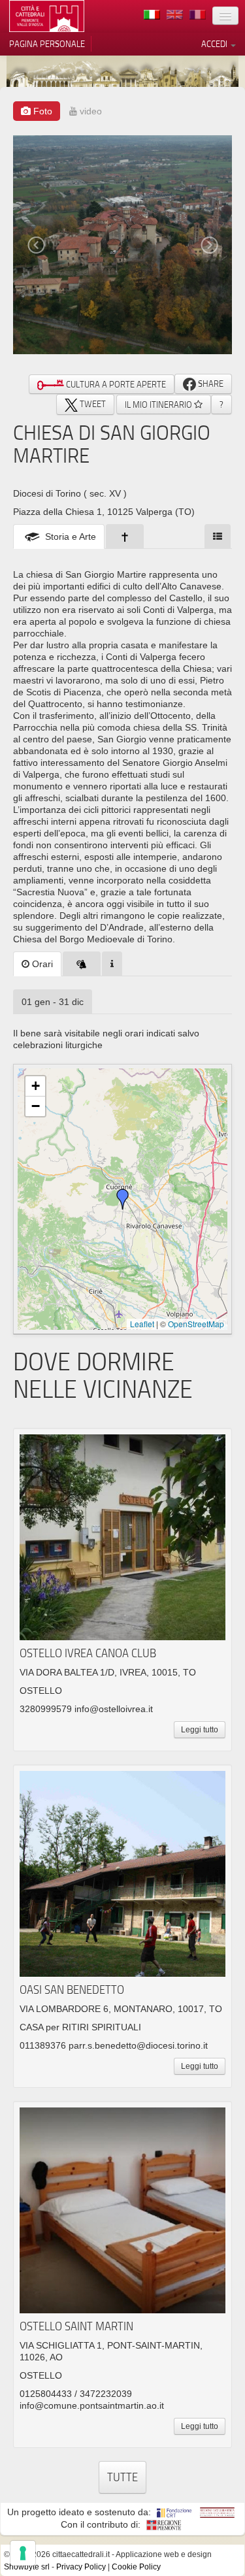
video (90, 111)
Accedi (215, 44)
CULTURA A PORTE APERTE (115, 384)
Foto (41, 111)
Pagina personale (47, 44)
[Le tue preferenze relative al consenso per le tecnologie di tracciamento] (23, 2553)
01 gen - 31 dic (53, 1002)
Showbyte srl (27, 2567)
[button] (123, 1199)
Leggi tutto (200, 1730)
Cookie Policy (136, 2567)
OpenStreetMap (196, 1324)
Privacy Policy (81, 2567)
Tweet (92, 404)
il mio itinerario (159, 405)
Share (210, 384)
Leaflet (142, 1324)
